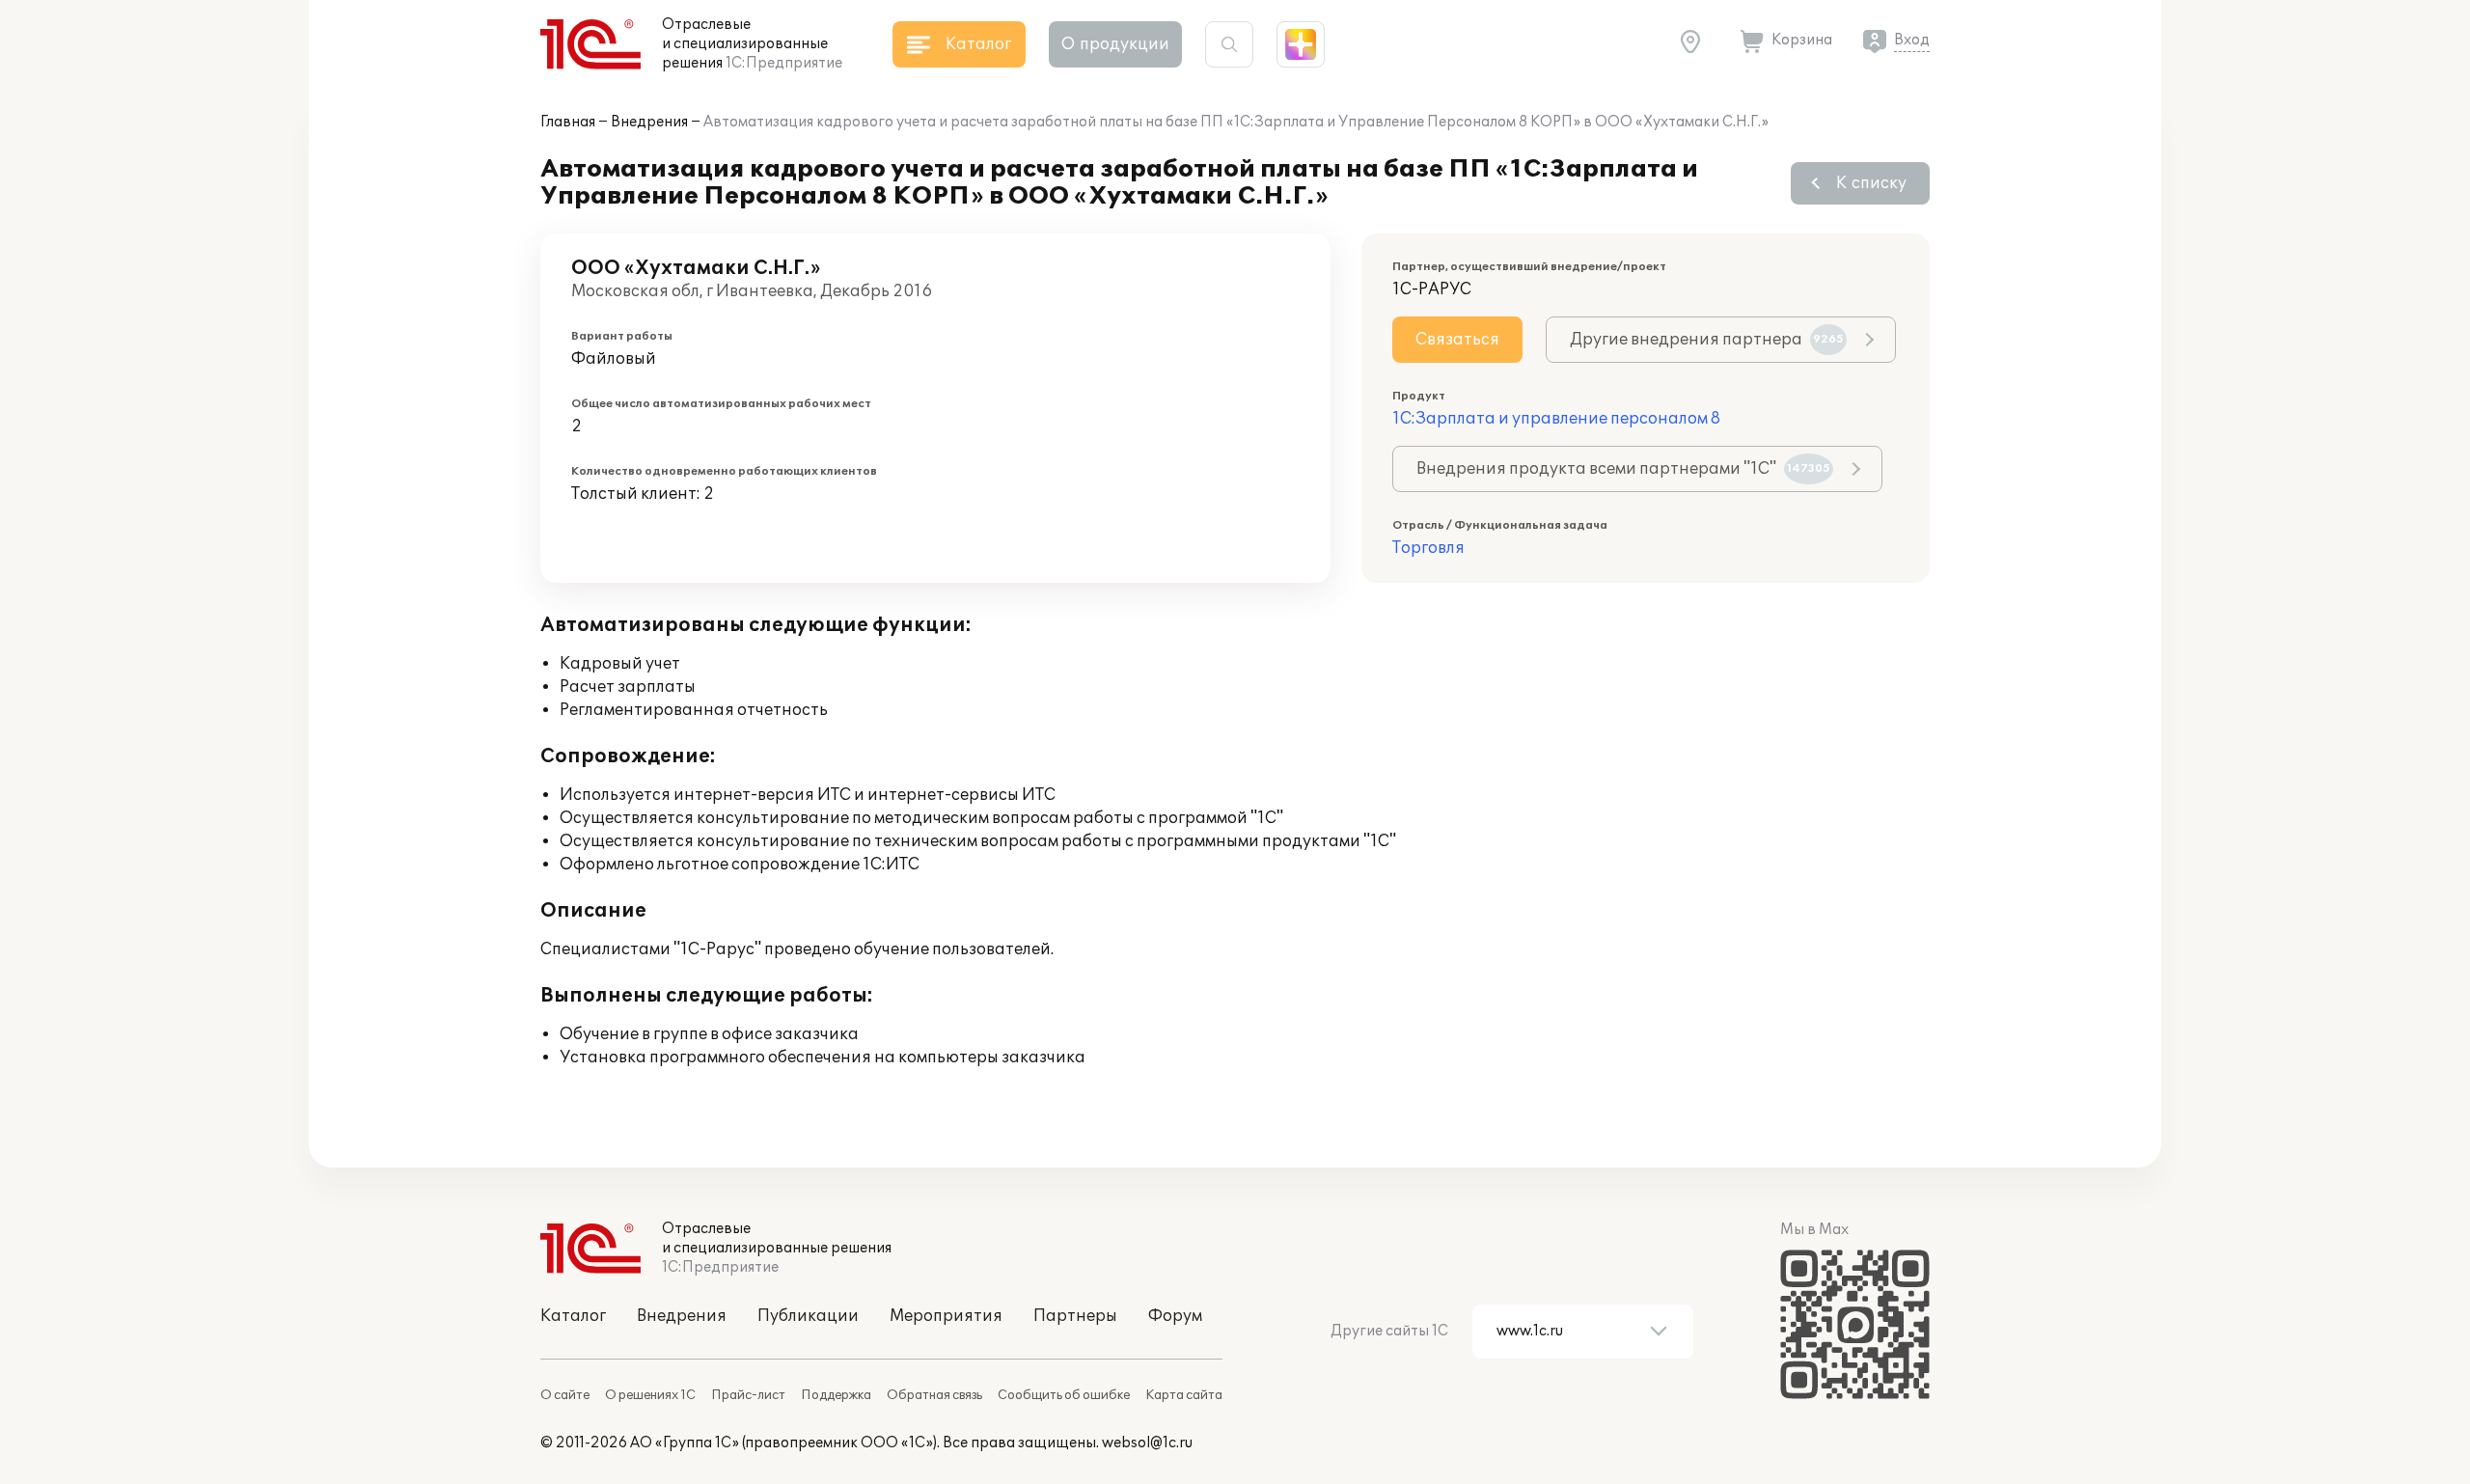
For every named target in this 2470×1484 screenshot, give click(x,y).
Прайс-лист (748, 1395)
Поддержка (836, 1395)
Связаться (1457, 340)
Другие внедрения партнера (1707, 340)
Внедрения (649, 122)
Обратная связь (934, 1395)
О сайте (565, 1395)
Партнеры (1075, 1316)
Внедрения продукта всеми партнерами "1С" (1623, 469)
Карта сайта (1184, 1395)
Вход (1912, 40)
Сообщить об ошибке (1064, 1395)
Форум (1175, 1316)
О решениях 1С (650, 1395)
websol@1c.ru (1147, 1443)
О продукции (1115, 44)
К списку (1871, 183)
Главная (568, 122)
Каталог (573, 1316)
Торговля (1428, 548)
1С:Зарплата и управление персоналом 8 (1556, 419)
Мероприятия (946, 1316)
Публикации (808, 1316)
